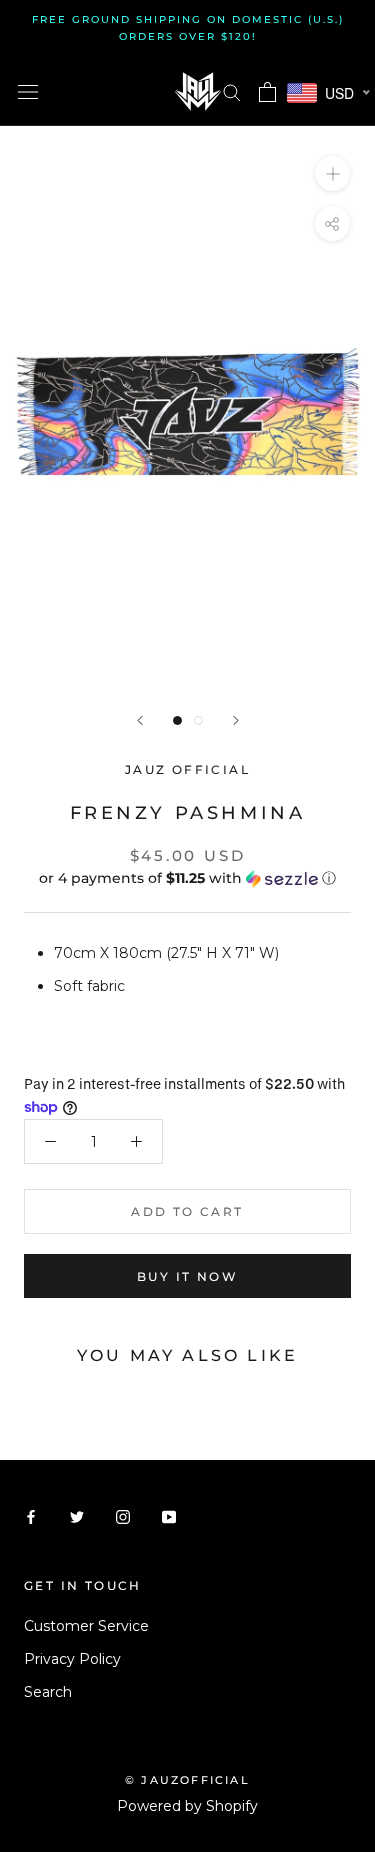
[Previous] (140, 720)
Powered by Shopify (187, 1806)
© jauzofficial (187, 1780)
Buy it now (187, 1276)
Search (48, 1692)
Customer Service (86, 1626)
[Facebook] (31, 1516)
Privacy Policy (72, 1659)
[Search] (232, 91)
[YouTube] (169, 1516)
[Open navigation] (28, 91)
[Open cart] (267, 92)
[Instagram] (123, 1516)
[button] (187, 878)
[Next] (236, 720)
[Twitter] (77, 1516)
